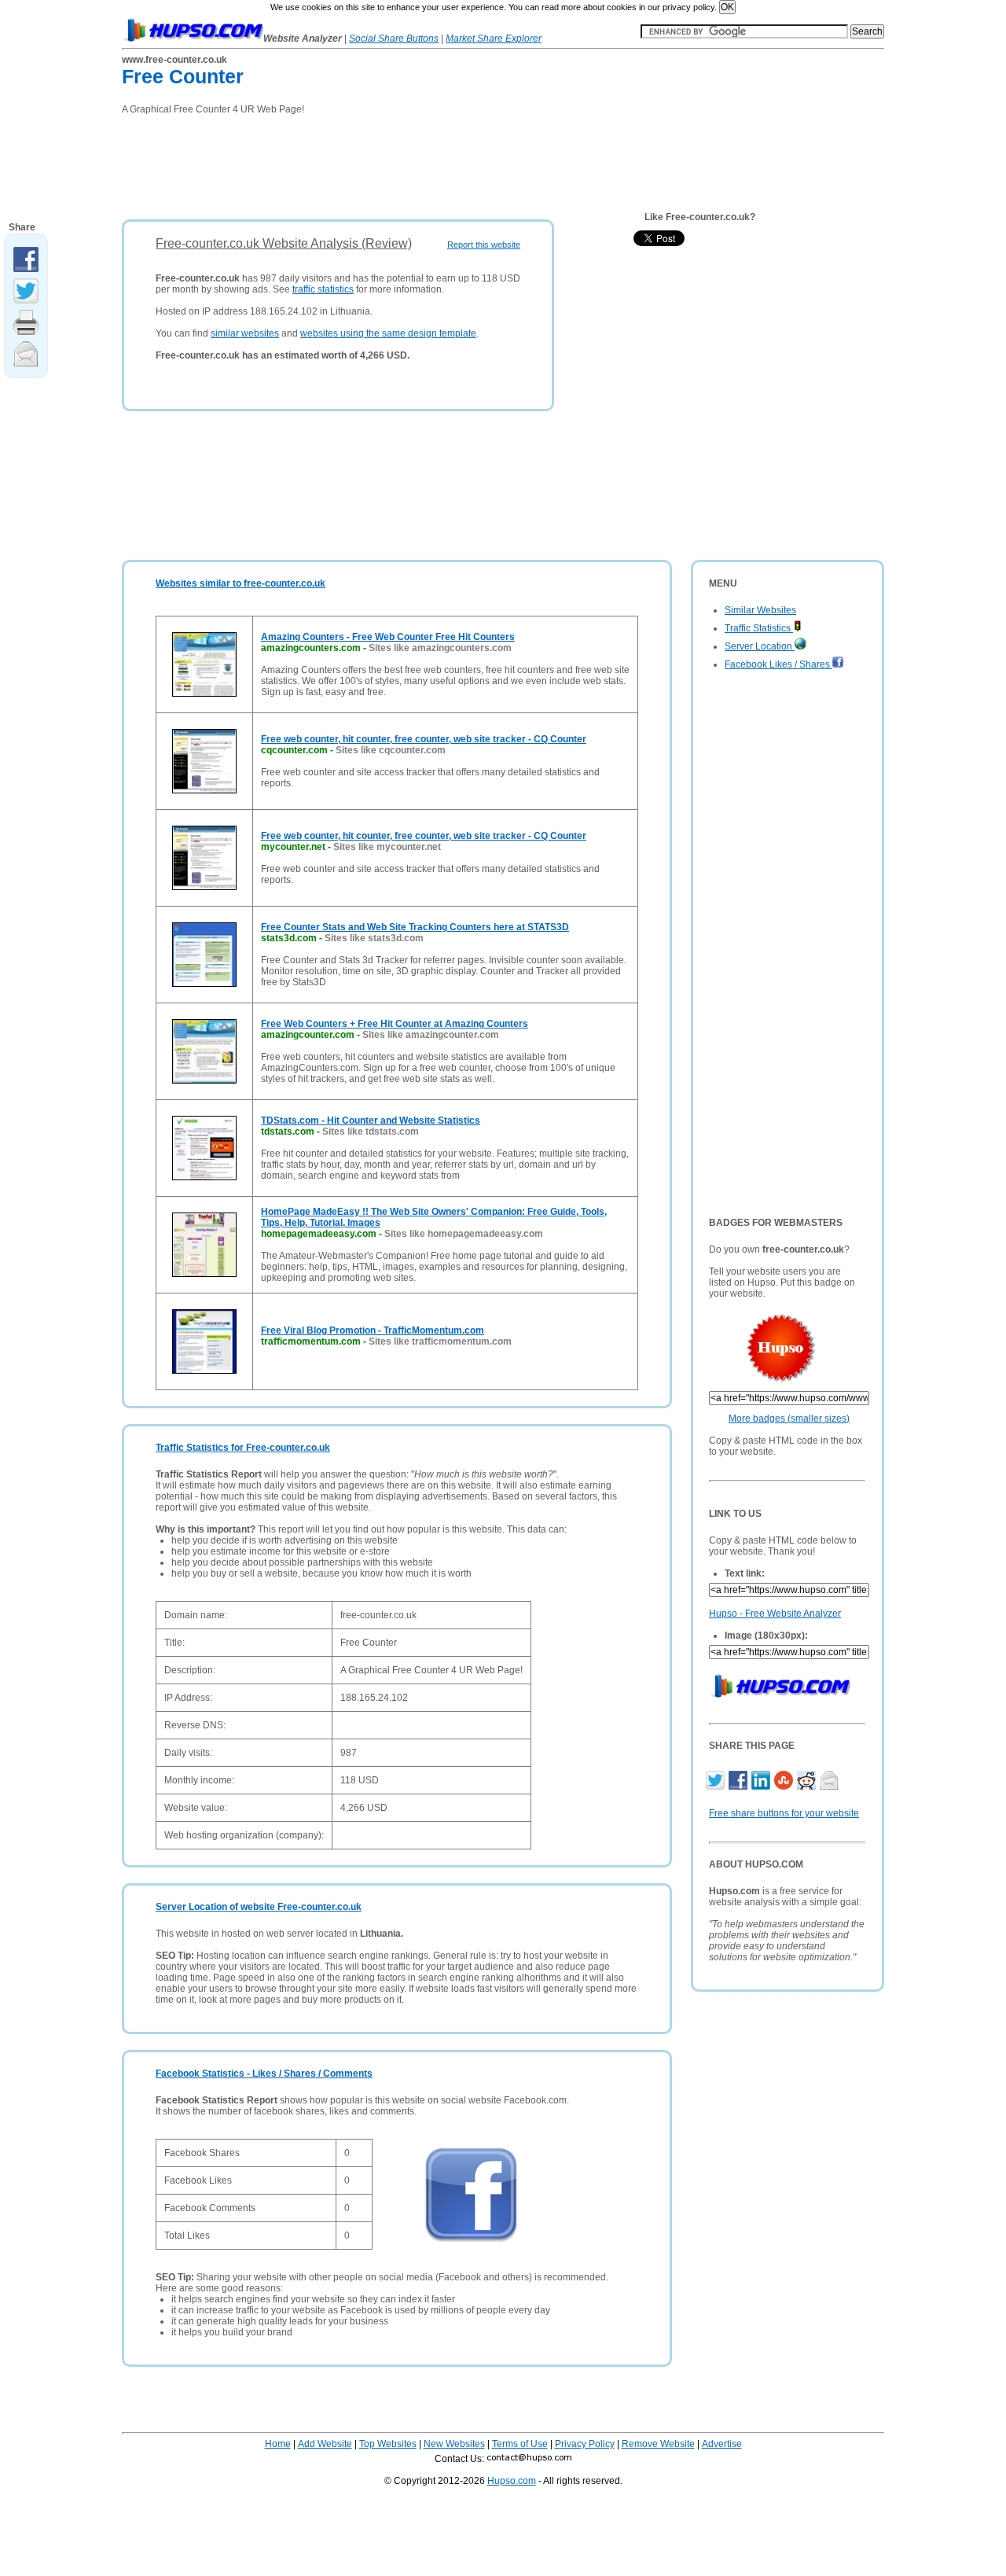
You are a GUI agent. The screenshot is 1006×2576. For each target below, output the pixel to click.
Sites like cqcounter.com (391, 750)
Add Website (325, 2444)
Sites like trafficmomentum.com (440, 1341)
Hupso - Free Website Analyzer (775, 1614)
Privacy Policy (585, 2444)
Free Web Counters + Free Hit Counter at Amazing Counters (395, 1024)
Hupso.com (512, 2481)
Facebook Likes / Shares (778, 664)
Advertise (722, 2444)
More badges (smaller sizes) (789, 1419)
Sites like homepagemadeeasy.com (464, 1234)
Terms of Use (520, 2444)
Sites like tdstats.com (371, 1132)
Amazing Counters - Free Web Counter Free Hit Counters (388, 637)
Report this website (484, 245)
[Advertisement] (408, 162)
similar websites (245, 333)
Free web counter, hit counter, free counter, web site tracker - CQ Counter (424, 739)
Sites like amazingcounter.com (431, 1035)
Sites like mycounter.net (387, 847)
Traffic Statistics (759, 628)
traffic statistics (323, 289)
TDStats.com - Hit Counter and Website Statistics (371, 1121)
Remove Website (658, 2444)
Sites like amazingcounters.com (440, 648)
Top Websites (388, 2444)
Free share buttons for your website (784, 1813)
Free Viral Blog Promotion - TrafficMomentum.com (373, 1330)
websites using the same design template (388, 333)
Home (278, 2444)
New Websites (454, 2444)
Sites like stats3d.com (374, 938)
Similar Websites (760, 610)
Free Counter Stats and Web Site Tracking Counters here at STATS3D (415, 927)
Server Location (760, 646)
